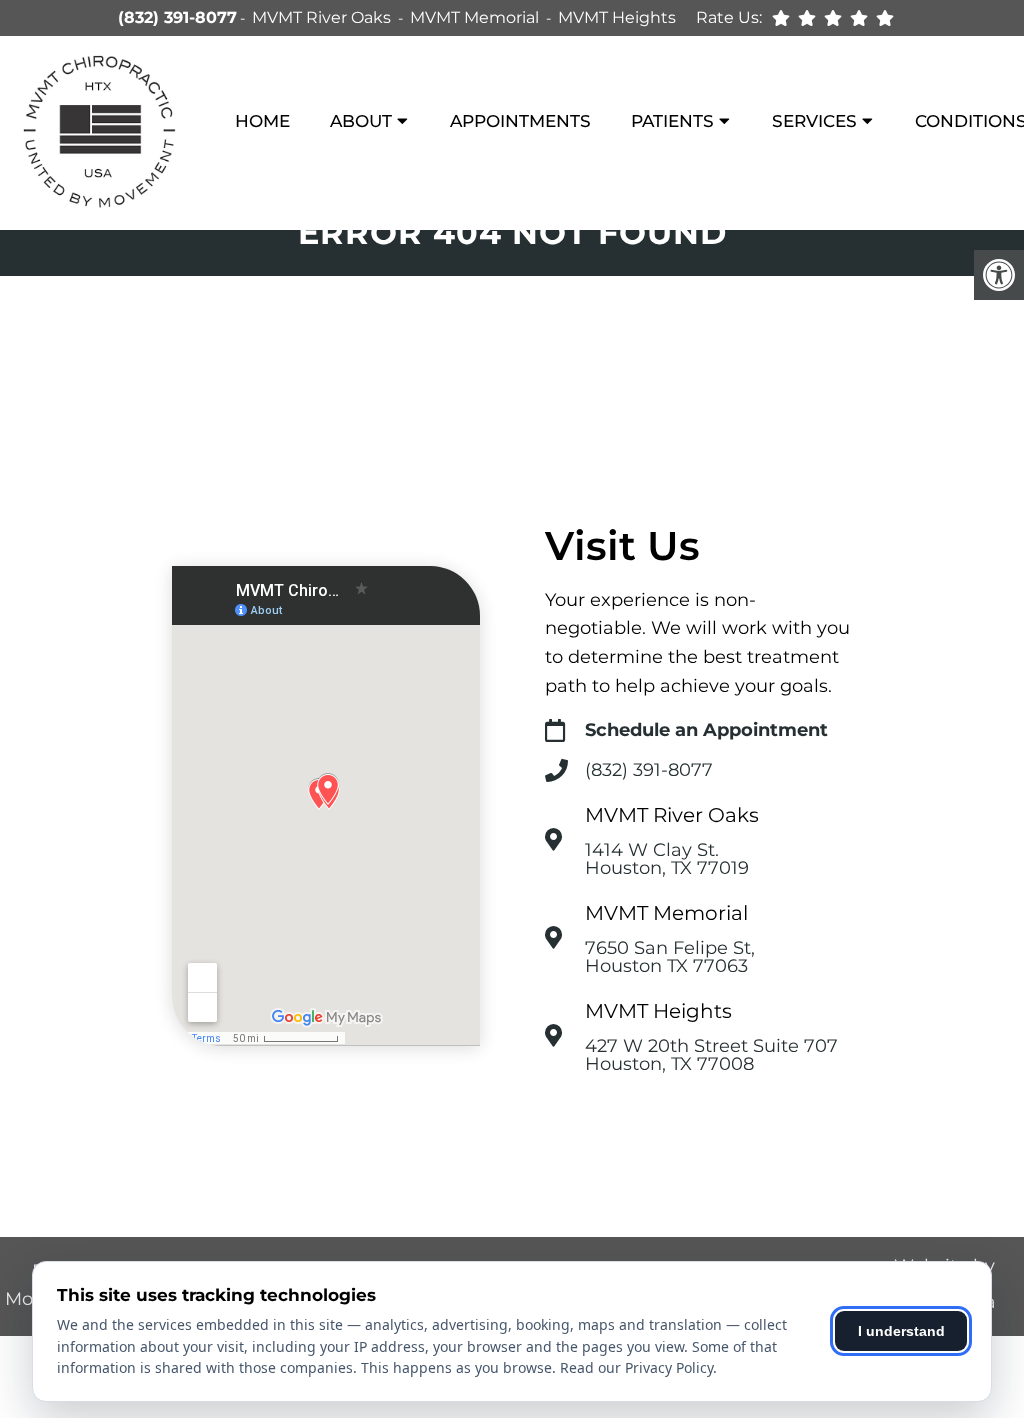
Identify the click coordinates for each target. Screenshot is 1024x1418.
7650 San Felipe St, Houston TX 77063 (670, 957)
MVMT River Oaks (323, 17)
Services (814, 121)
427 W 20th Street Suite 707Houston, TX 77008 (711, 1055)
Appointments (520, 121)
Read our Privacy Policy (636, 1367)
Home (262, 121)
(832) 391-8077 (177, 17)
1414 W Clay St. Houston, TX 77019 (667, 859)
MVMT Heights (617, 17)
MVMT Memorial (476, 17)
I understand (901, 1331)
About (361, 121)
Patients (672, 121)
